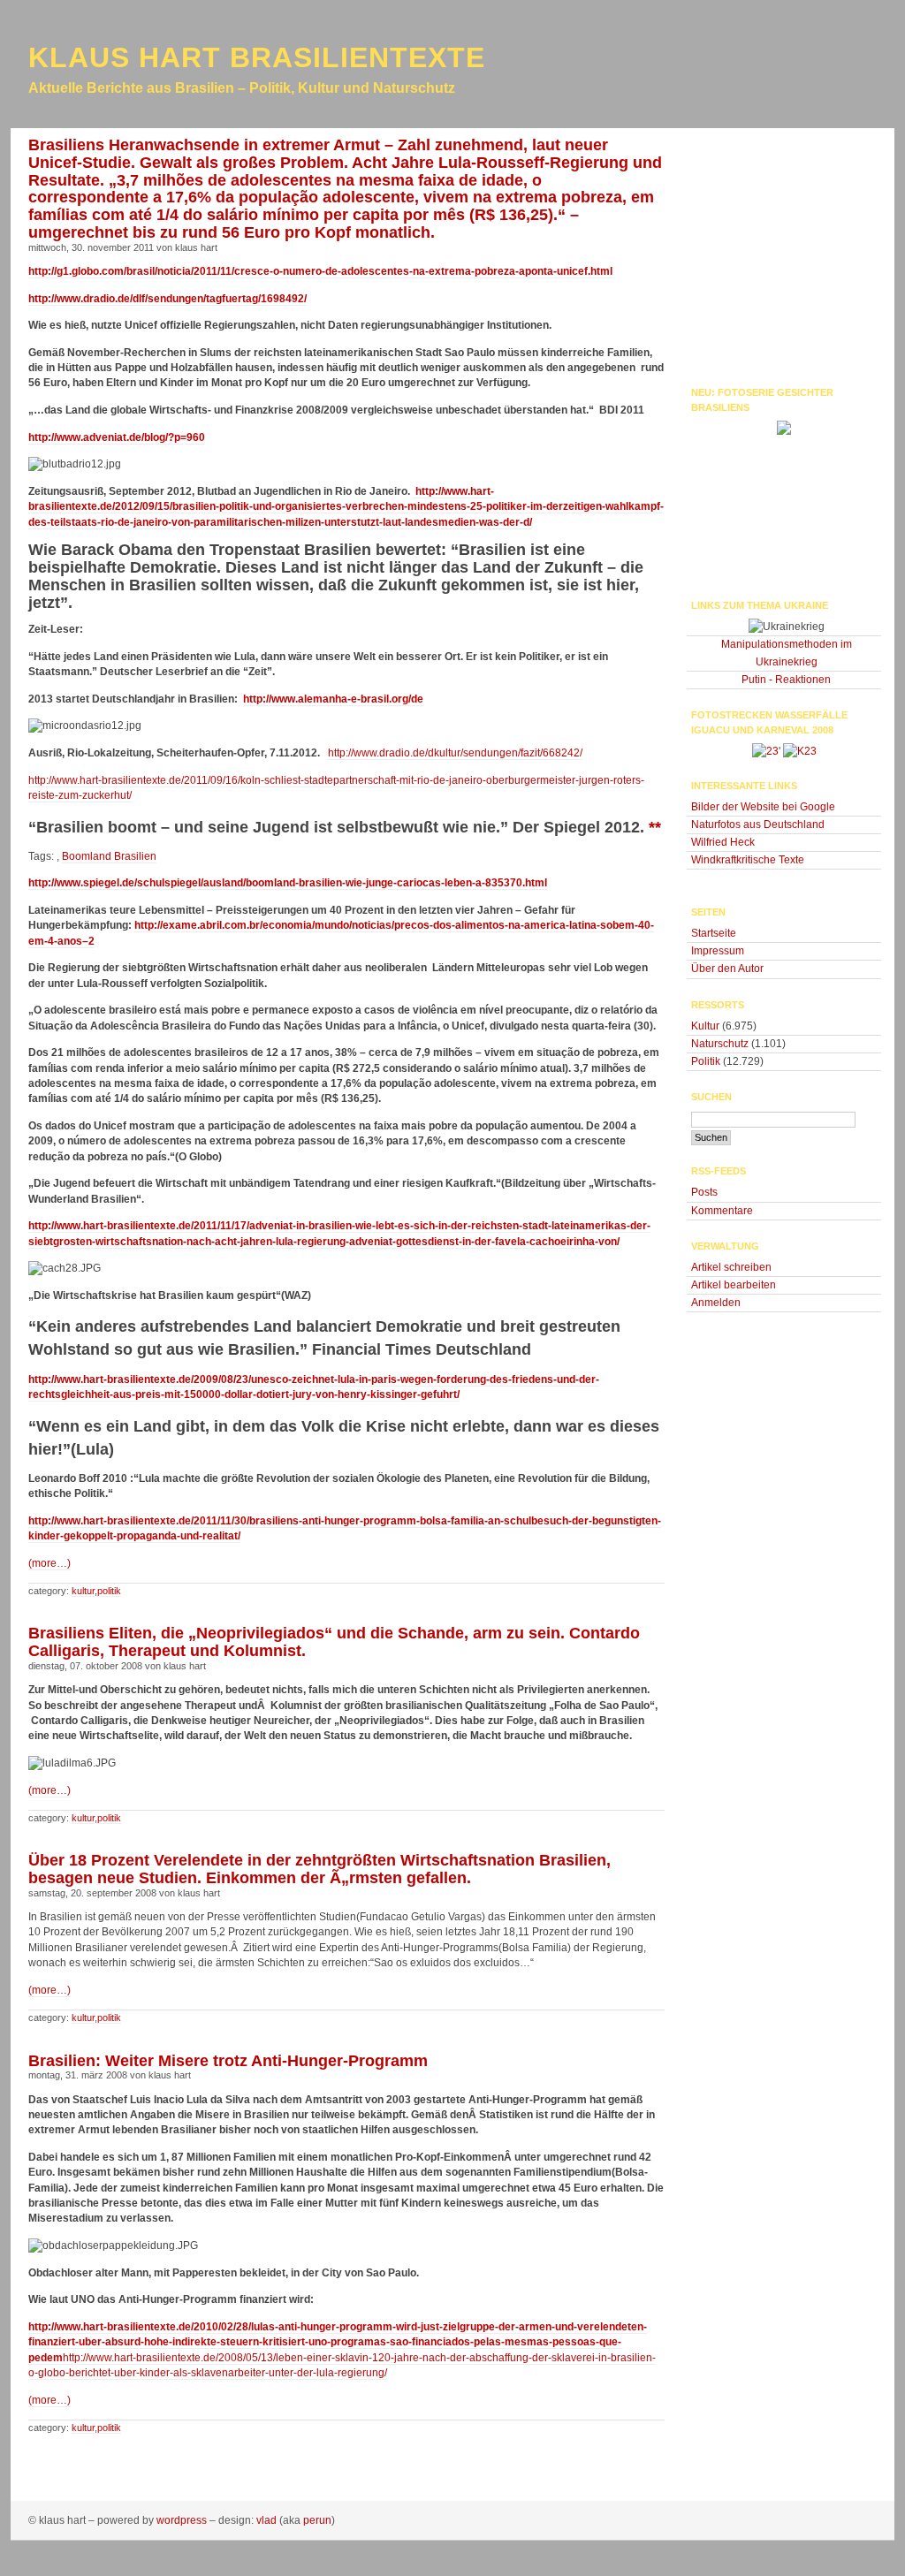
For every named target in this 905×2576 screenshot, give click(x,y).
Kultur (83, 1591)
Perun (317, 2520)
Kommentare (722, 1211)
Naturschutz (720, 1044)
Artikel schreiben (731, 1267)
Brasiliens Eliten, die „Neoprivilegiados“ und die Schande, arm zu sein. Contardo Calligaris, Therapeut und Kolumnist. (334, 1642)
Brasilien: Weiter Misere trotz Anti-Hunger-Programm (228, 2061)
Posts (704, 1192)
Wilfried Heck (723, 842)
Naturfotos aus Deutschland (758, 824)
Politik (109, 1591)
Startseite (714, 933)
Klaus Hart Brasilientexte (257, 57)
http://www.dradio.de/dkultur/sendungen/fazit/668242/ (455, 753)
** (655, 827)
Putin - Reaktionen (786, 680)
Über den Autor (727, 969)
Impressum (718, 951)
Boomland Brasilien (109, 856)
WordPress (182, 2520)
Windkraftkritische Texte (748, 860)
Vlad (266, 2520)
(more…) (49, 1563)
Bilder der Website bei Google (763, 807)
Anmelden (716, 1303)
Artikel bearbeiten (734, 1285)
